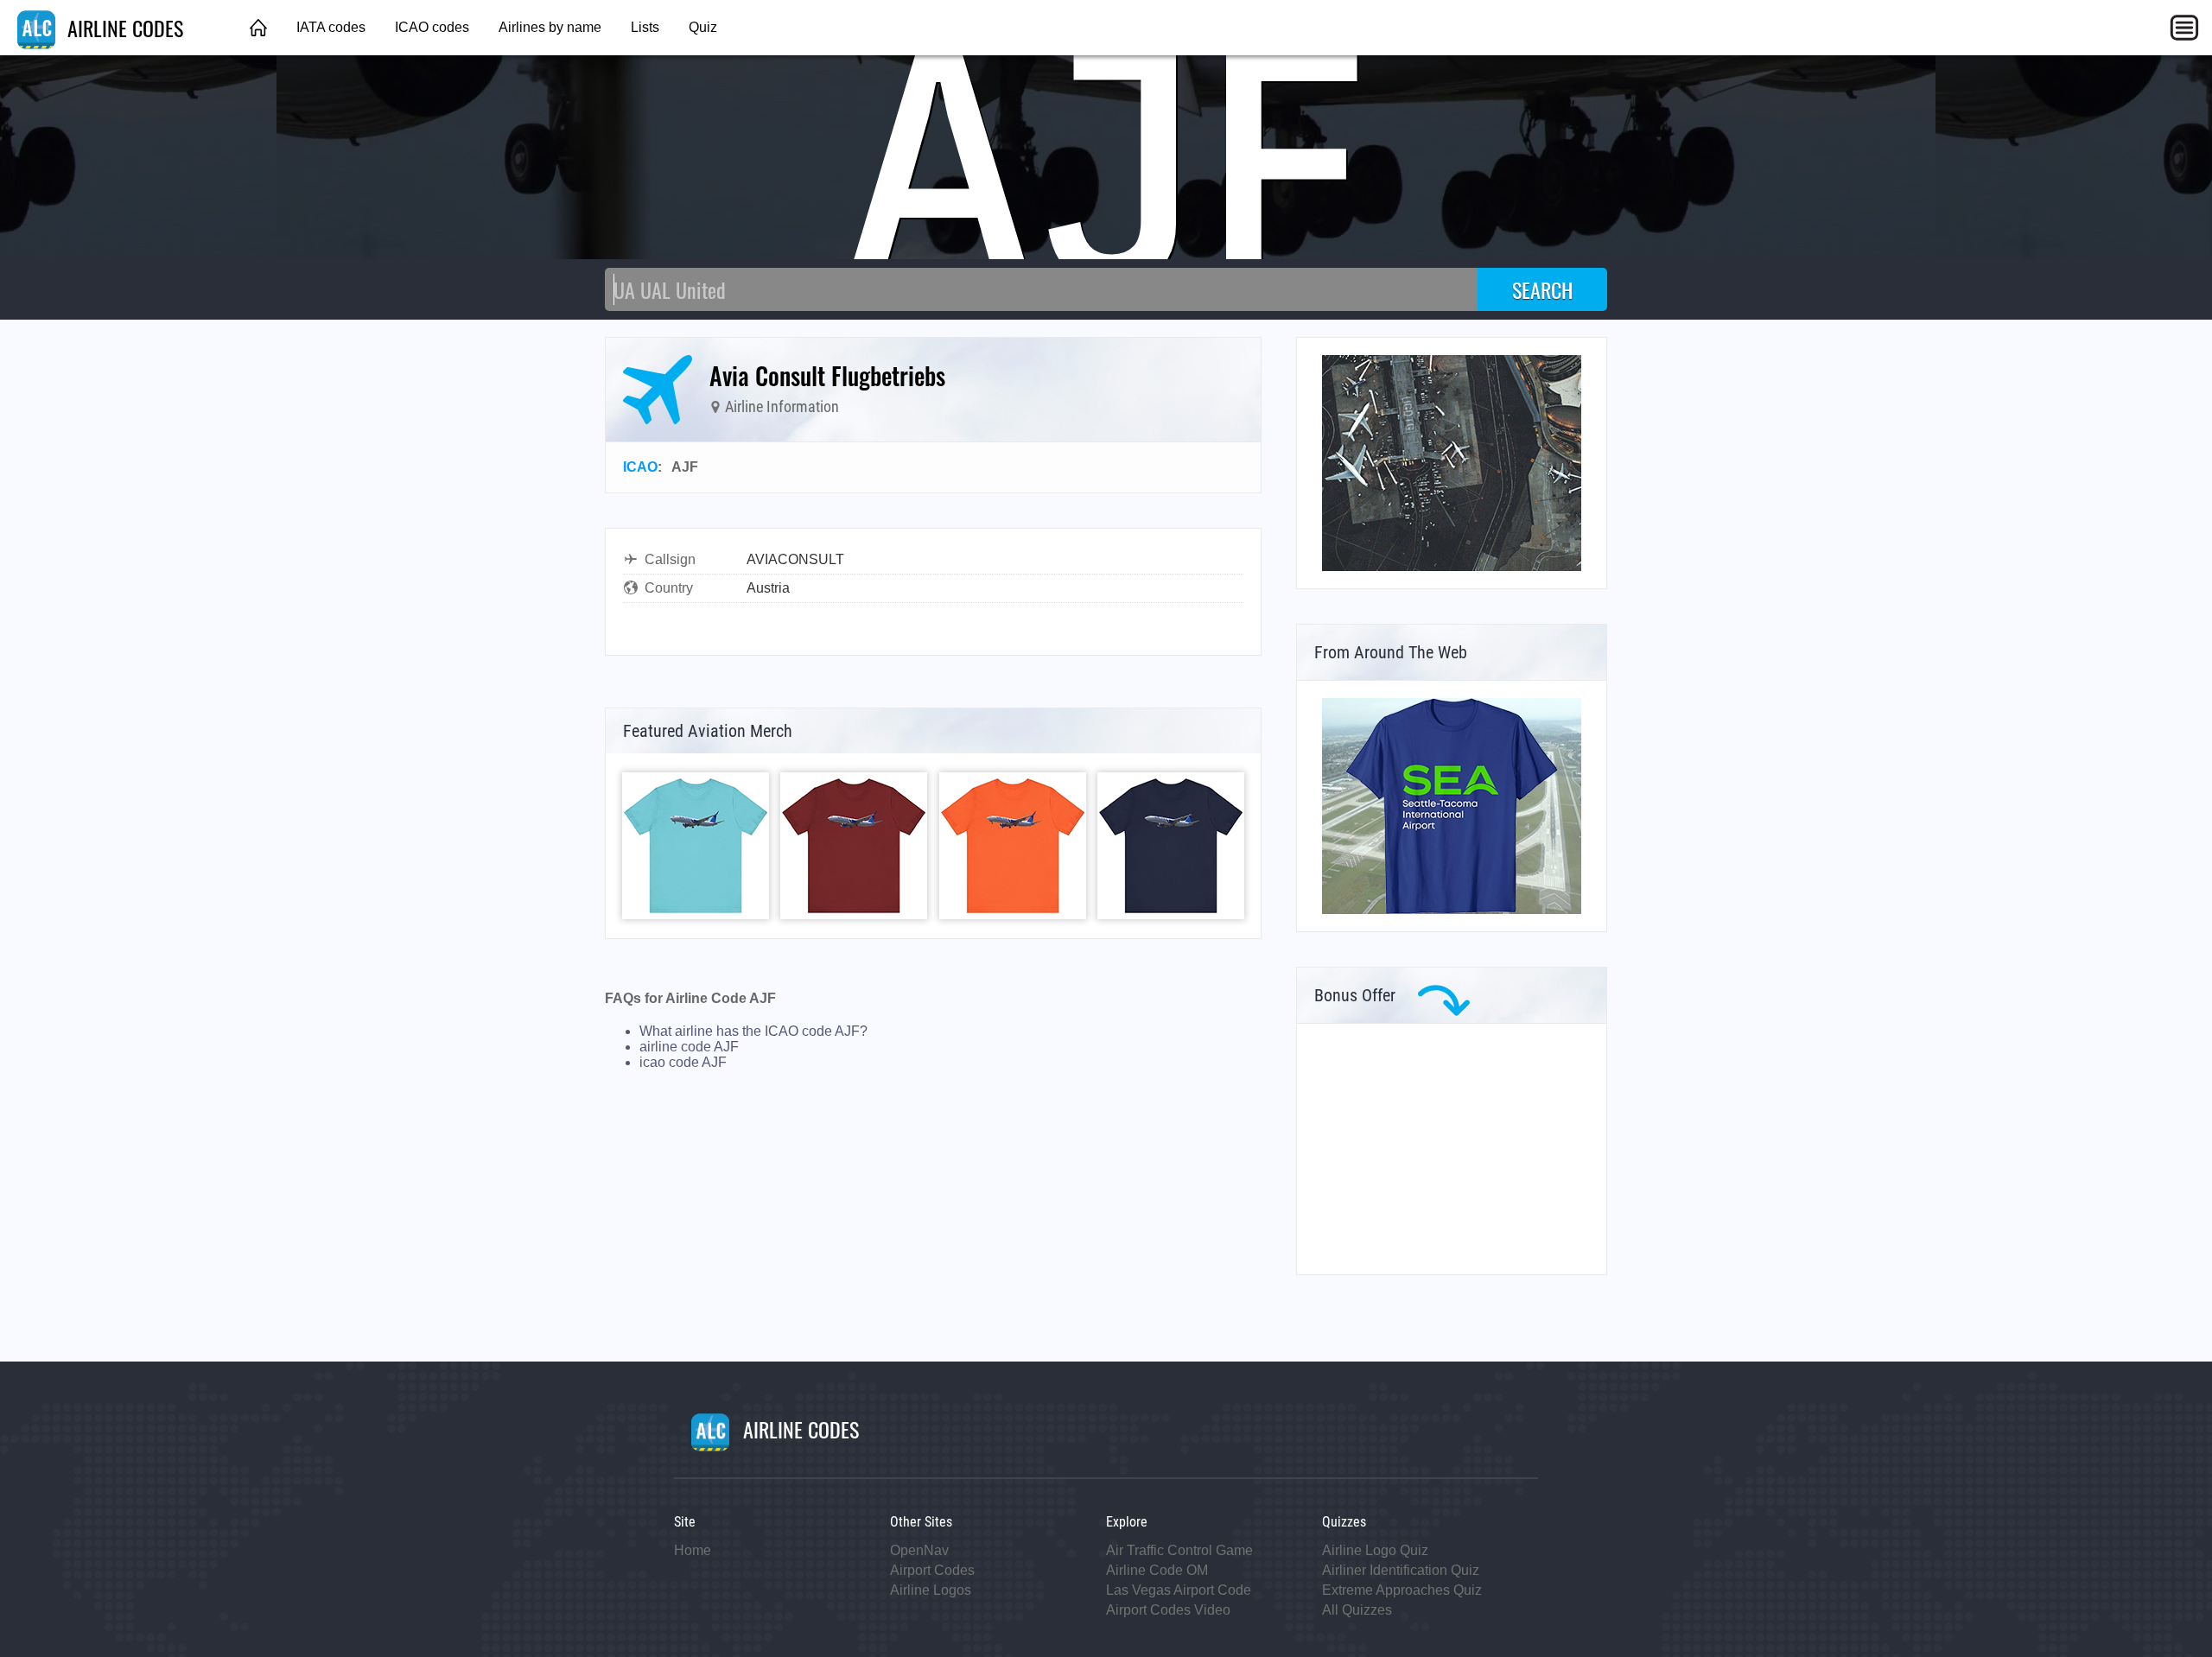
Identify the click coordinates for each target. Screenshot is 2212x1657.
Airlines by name (550, 27)
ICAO (640, 467)
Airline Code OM (1157, 1570)
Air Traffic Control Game (1179, 1550)
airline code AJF (689, 1047)
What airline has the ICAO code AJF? (753, 1031)
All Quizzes (1357, 1610)
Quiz (703, 27)
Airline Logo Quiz (1375, 1550)
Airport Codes (932, 1570)
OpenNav (919, 1550)
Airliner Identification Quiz (1401, 1570)
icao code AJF (683, 1062)
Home (693, 1550)
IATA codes (331, 27)
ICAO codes (432, 27)
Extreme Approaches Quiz (1402, 1590)
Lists (645, 27)
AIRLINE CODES (123, 28)
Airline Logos (931, 1590)
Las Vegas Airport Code (1179, 1590)
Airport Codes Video (1168, 1610)
